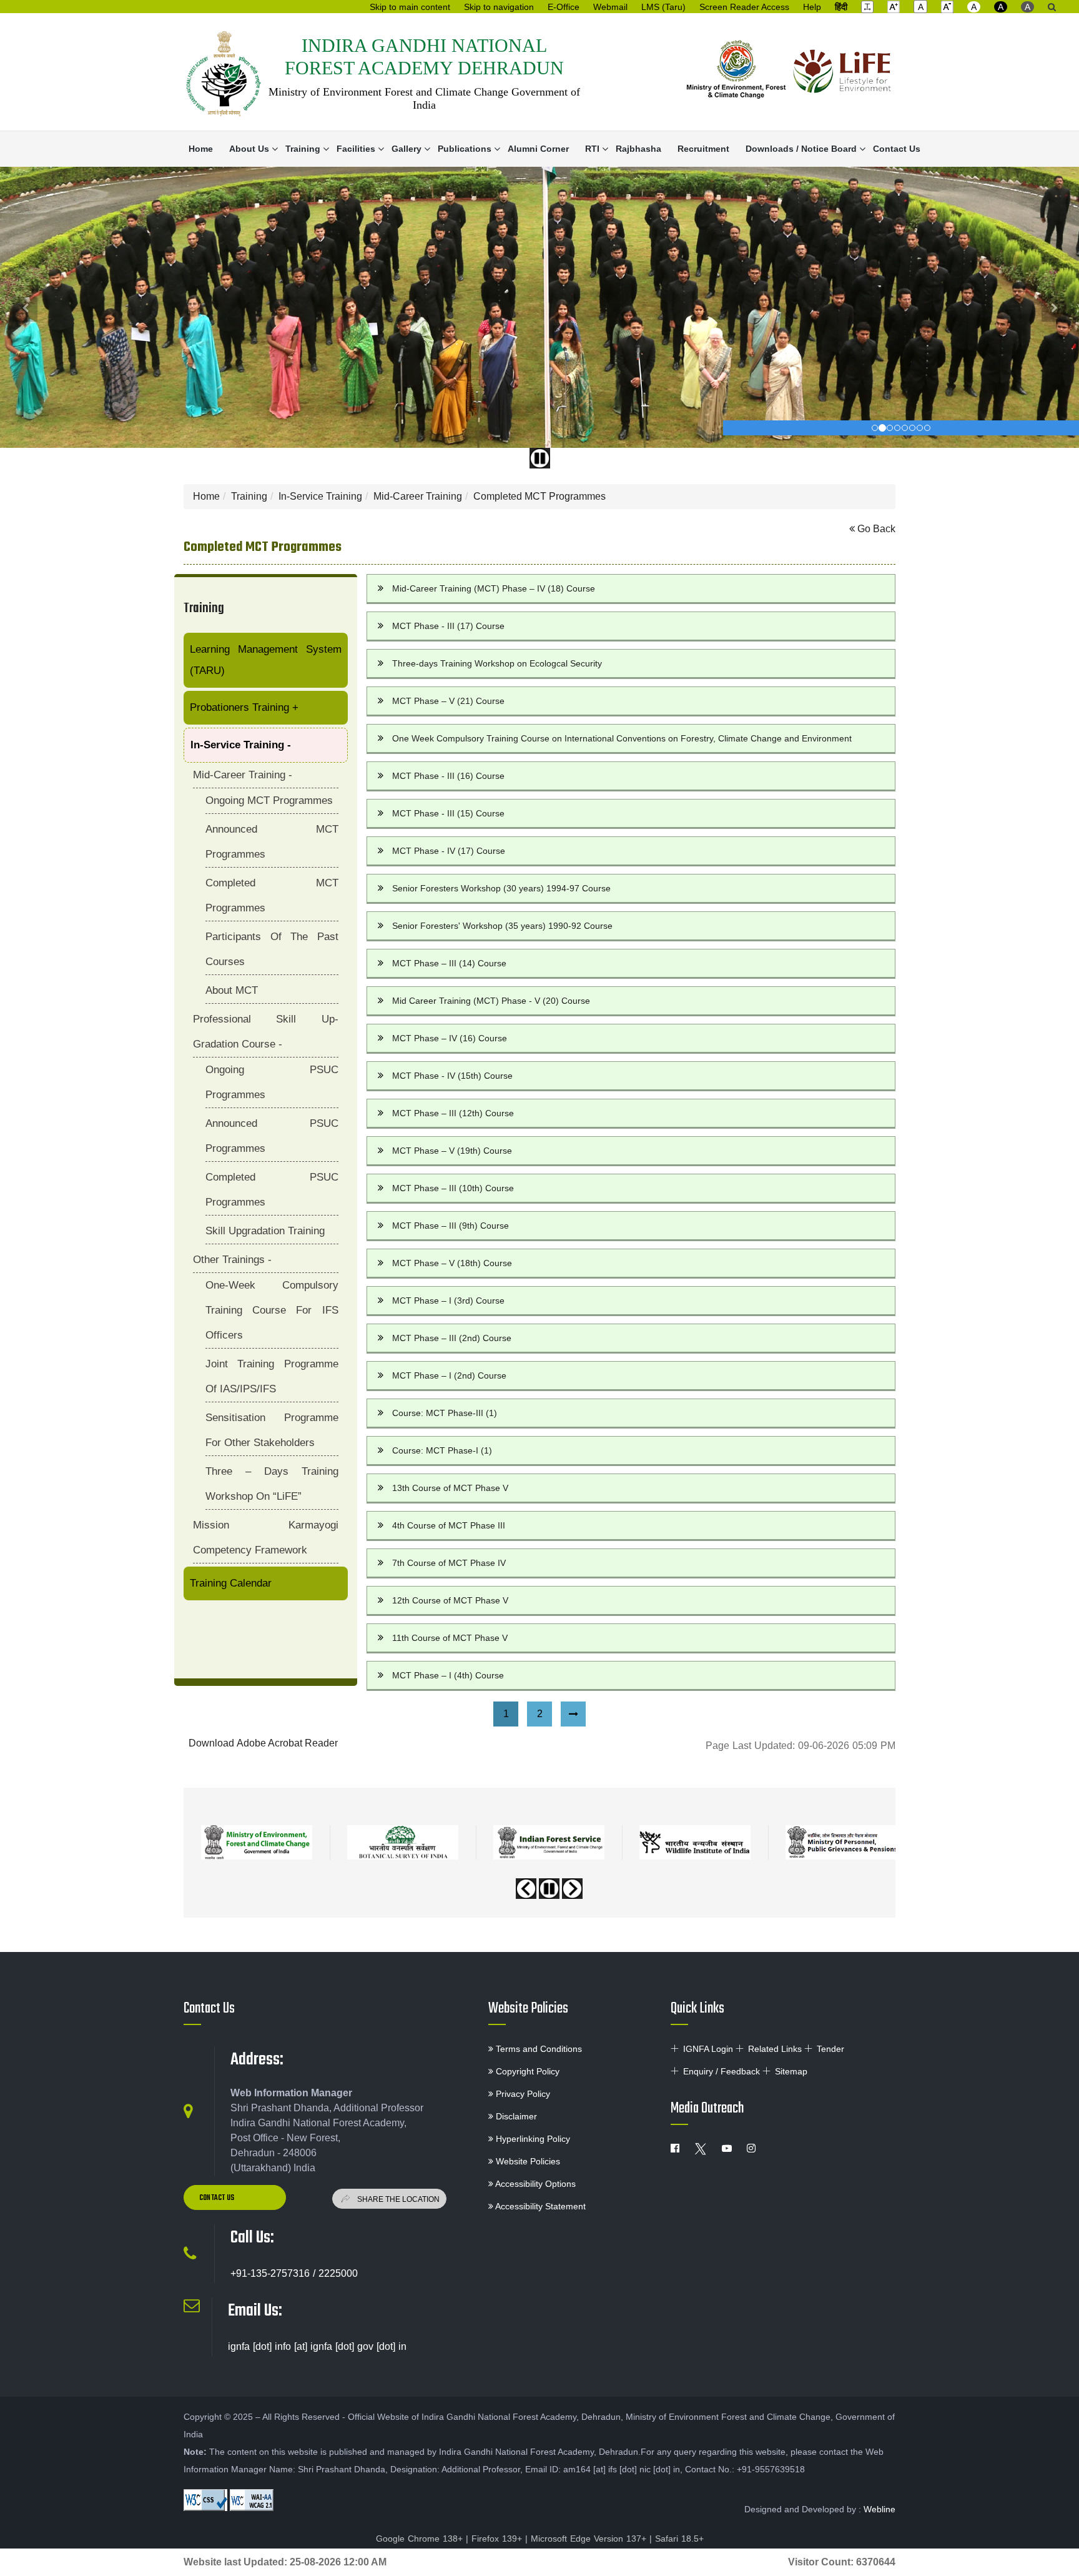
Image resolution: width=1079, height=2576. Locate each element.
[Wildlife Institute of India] (695, 1842)
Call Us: (252, 2238)
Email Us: (255, 2311)
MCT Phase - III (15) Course (448, 813)
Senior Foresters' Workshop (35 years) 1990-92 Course (502, 926)
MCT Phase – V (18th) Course (452, 1263)
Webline (879, 2509)
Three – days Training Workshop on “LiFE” (272, 1484)
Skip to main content (410, 7)
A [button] (974, 7)
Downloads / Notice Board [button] (801, 149)
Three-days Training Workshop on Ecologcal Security (497, 663)
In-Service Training (320, 496)
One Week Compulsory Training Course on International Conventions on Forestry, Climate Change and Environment (622, 738)
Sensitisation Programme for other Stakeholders (272, 1430)
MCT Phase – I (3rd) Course (448, 1300)
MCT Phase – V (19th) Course (452, 1151)
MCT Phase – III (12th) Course (453, 1113)
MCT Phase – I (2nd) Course (449, 1375)
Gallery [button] (406, 149)
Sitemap (791, 2071)
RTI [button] (592, 149)
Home (201, 149)
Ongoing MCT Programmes (269, 800)
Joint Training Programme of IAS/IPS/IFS (272, 1376)
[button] (867, 6)
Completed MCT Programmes (539, 496)
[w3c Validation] (252, 2500)
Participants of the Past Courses (272, 949)
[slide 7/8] (927, 428)
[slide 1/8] (882, 428)
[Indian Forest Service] (549, 1842)
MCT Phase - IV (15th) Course (452, 1076)
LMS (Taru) (663, 7)
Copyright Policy (526, 2071)
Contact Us (897, 149)
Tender (830, 2049)
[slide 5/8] (912, 428)
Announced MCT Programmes (272, 842)
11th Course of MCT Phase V (450, 1638)
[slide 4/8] (905, 428)
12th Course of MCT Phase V (450, 1600)
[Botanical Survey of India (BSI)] (403, 1842)
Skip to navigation (499, 7)
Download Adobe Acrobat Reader (263, 1743)
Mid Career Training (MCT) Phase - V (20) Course (491, 1001)
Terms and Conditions (538, 2049)
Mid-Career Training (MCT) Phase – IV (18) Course (494, 588)
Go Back (875, 529)
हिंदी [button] (841, 7)
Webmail (610, 7)
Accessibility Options (535, 2184)
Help (812, 7)
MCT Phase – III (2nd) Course (452, 1338)
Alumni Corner (538, 149)
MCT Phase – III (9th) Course (451, 1226)
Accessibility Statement (539, 2206)
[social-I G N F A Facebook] (675, 2149)
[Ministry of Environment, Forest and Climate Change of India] (736, 72)
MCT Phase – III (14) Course (449, 963)
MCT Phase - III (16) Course (448, 776)
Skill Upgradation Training (265, 1231)
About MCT (232, 990)
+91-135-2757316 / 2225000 (294, 2273)
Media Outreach (707, 2109)
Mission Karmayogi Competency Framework (266, 1538)
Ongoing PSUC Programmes (272, 1082)
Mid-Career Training (418, 496)
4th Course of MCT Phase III (449, 1525)
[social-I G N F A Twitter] (701, 2149)
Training (249, 496)
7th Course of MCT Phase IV (449, 1563)
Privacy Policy (522, 2094)
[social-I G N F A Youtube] (727, 2149)
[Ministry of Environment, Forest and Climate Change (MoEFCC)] (257, 1842)
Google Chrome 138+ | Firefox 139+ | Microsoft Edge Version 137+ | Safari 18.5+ (540, 2539)
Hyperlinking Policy (532, 2139)
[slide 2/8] (890, 428)
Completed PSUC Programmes (272, 1190)
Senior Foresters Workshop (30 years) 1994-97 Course (501, 888)
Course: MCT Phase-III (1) (445, 1413)
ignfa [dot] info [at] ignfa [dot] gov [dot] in (317, 2346)
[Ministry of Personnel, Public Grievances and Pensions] (841, 1842)
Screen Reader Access (744, 7)
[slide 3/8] (897, 428)
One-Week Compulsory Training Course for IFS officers (272, 1310)
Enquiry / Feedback (722, 2071)
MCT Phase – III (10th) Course (453, 1188)
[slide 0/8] (875, 428)
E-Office (564, 7)
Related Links (775, 2049)
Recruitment (703, 149)
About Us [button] (249, 149)
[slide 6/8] (920, 428)
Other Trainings (232, 1260)
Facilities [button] (356, 149)
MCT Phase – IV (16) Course (450, 1038)
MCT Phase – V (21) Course (448, 701)
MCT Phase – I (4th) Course (448, 1675)
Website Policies (528, 2009)
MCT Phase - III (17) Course (448, 626)
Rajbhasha (638, 149)
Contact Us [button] (218, 2198)
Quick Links (697, 2009)
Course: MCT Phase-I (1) (442, 1450)
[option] (257, 1838)
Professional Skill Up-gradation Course (266, 1032)
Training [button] (303, 149)
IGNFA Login (708, 2049)
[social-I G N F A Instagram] (751, 2149)
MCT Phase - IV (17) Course (449, 851)
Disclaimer (515, 2116)
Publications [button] (465, 149)
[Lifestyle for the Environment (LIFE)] (842, 72)
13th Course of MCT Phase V (450, 1488)
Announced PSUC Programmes (272, 1136)
